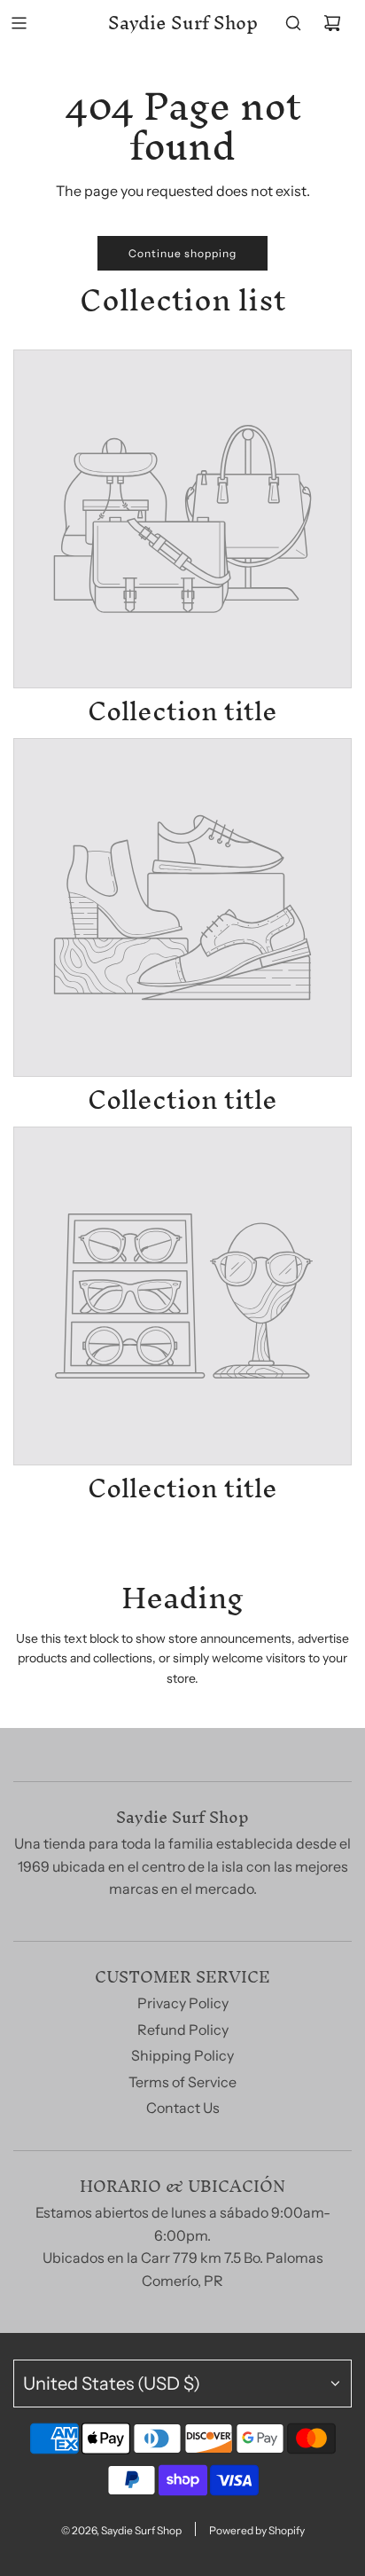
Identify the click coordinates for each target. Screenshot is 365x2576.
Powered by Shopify (257, 2530)
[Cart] (332, 23)
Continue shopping (182, 253)
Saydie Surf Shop (183, 23)
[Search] (293, 23)
